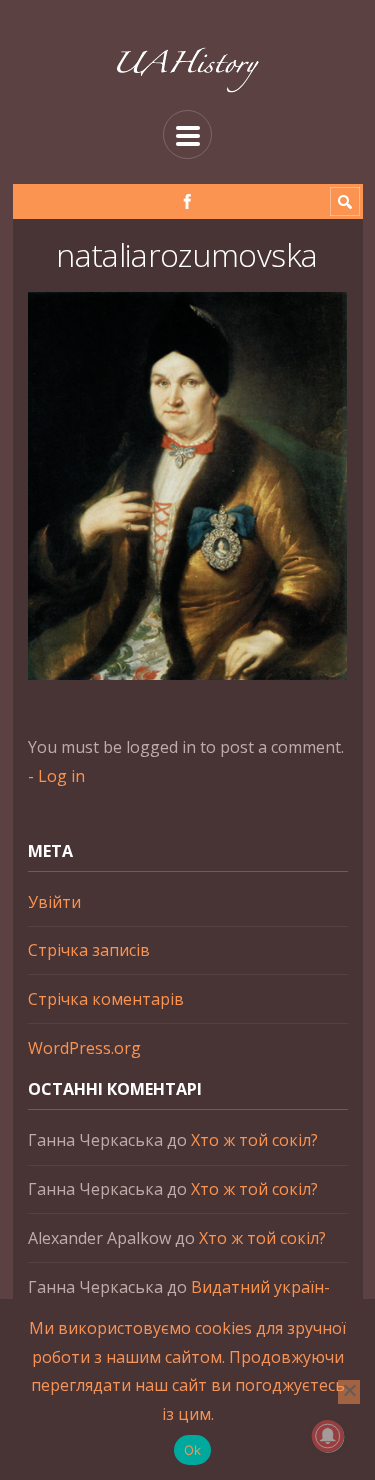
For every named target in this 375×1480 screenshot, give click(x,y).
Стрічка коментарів (106, 999)
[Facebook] (187, 201)
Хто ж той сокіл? (254, 1140)
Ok (193, 1450)
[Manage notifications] (328, 1436)
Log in (61, 776)
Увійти (54, 902)
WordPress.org (84, 1048)
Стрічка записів (89, 950)
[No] (349, 1392)
